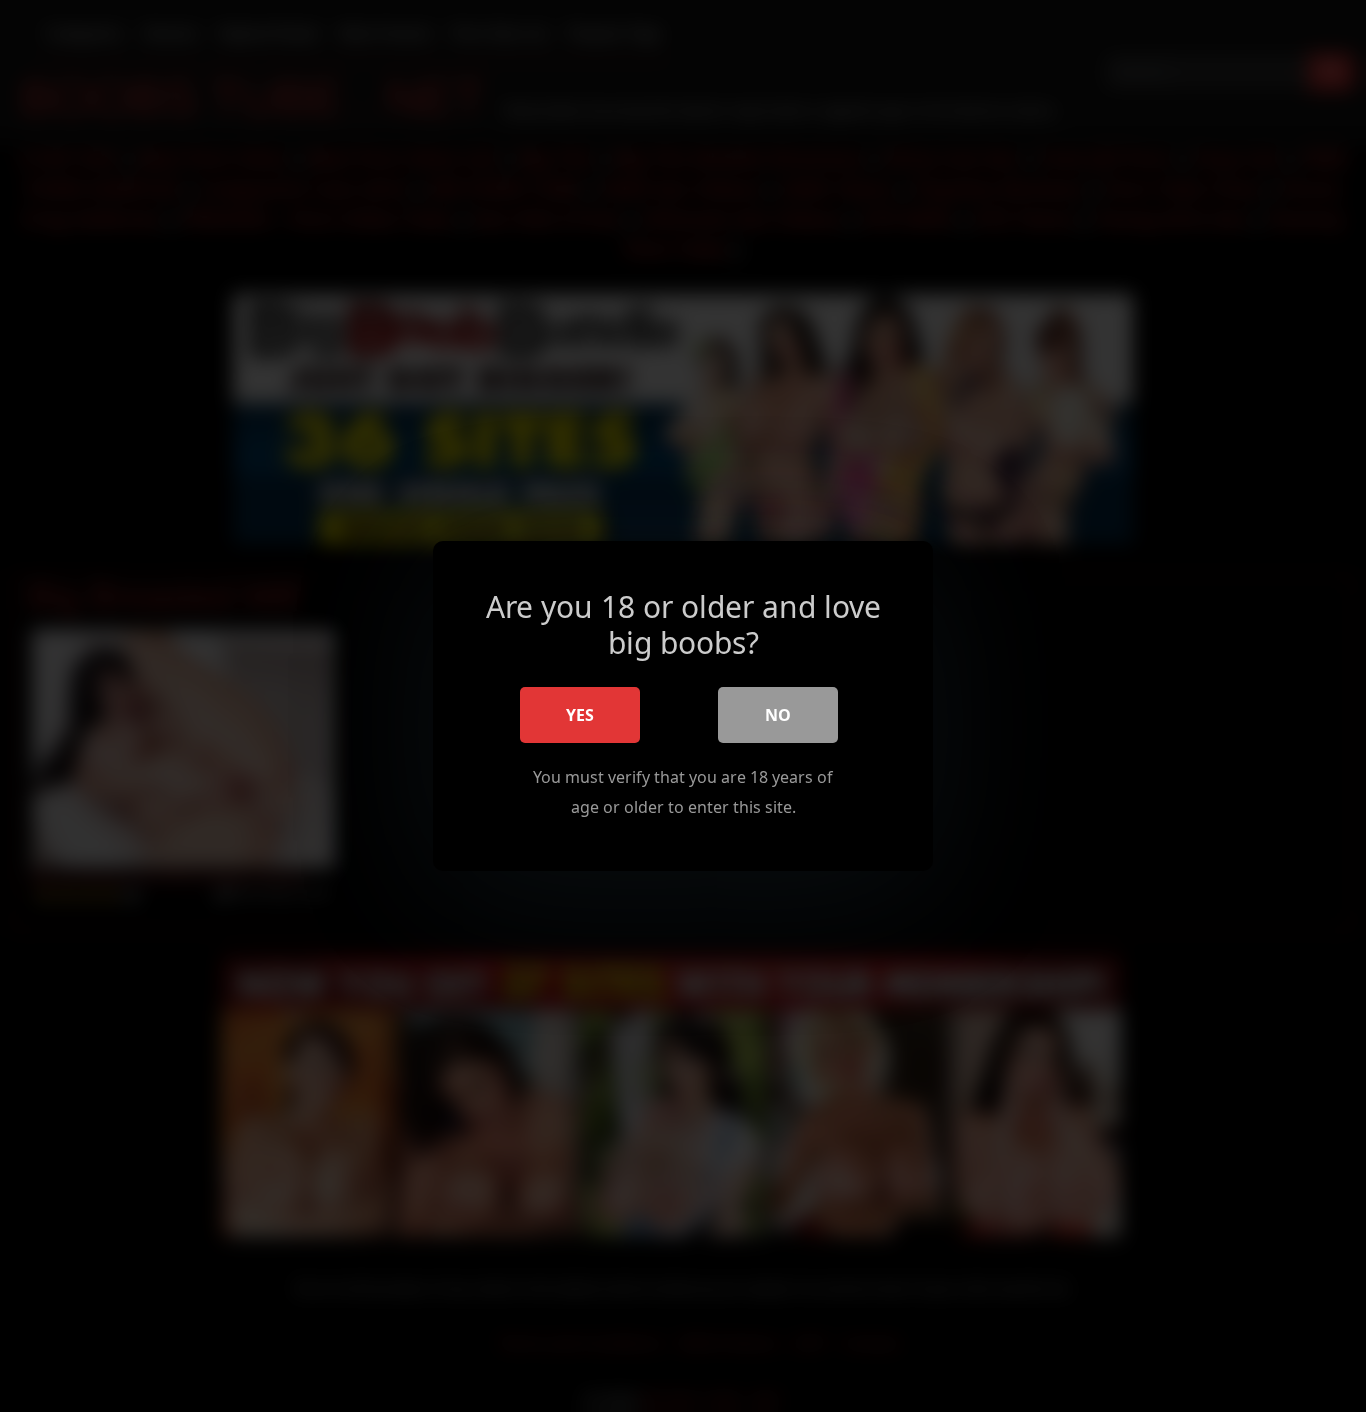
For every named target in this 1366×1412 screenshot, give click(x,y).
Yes (580, 715)
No (778, 715)
